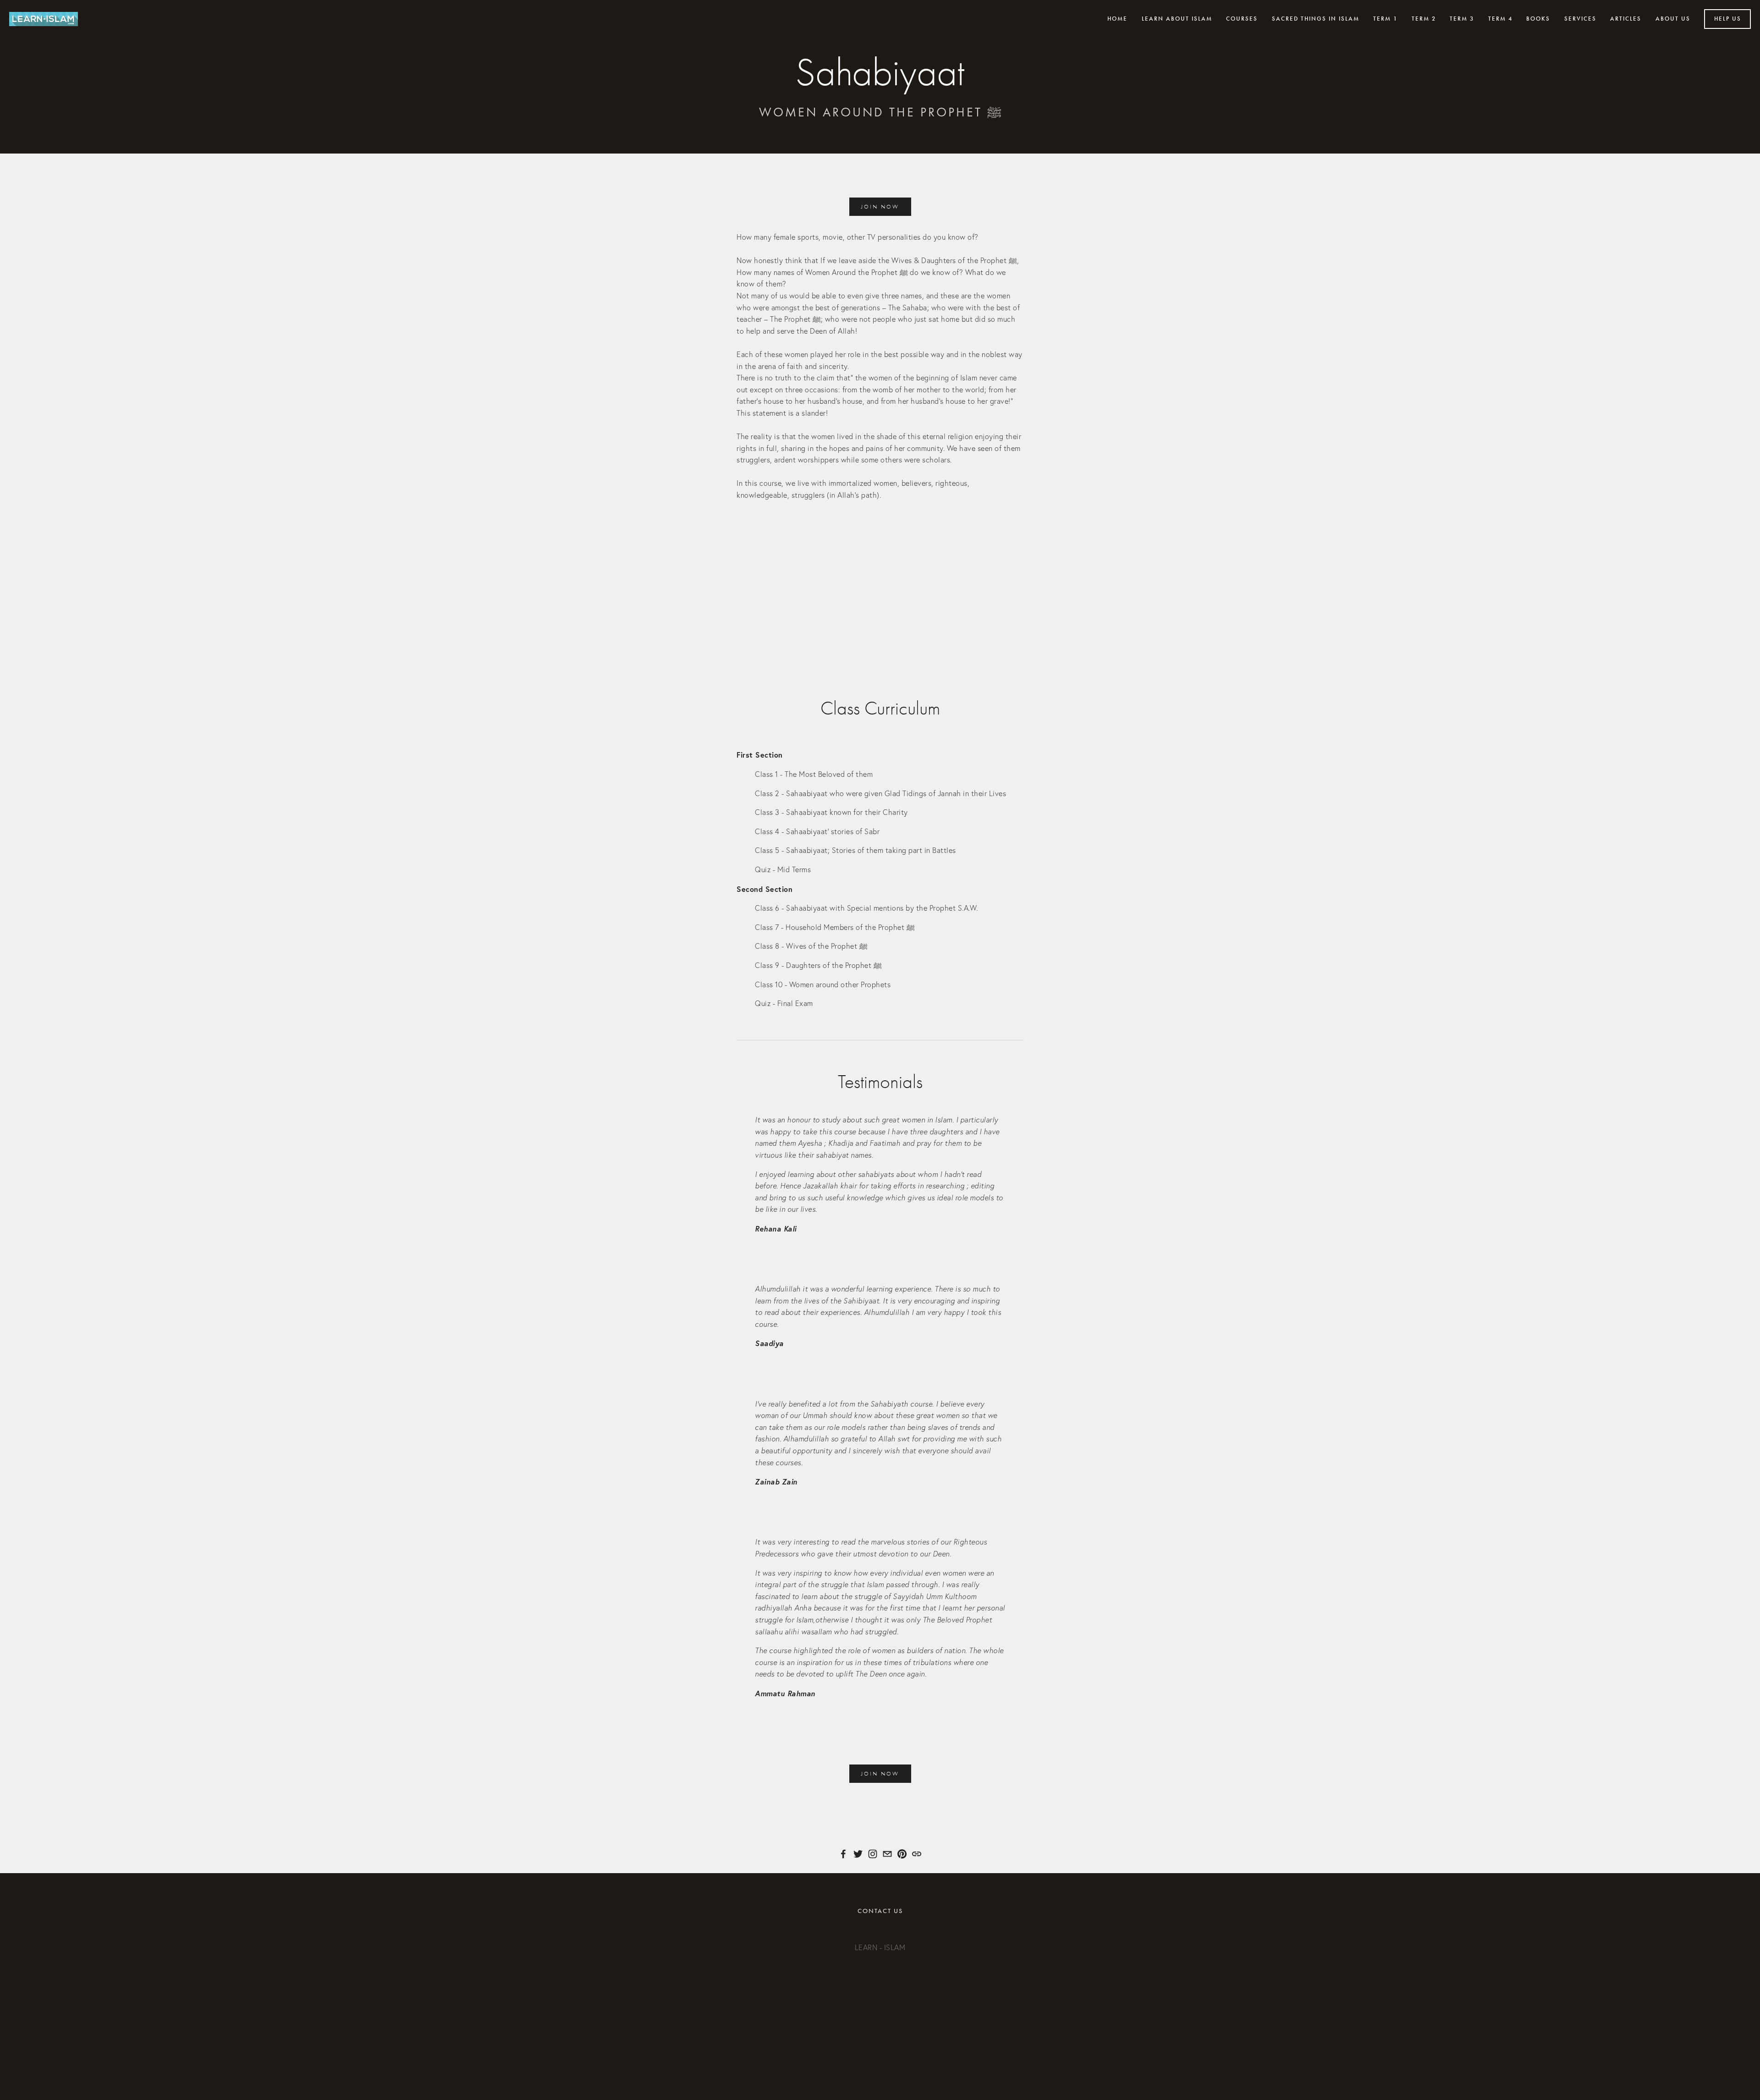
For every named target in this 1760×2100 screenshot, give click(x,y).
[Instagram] (873, 1854)
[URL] (917, 1854)
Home (1117, 19)
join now (880, 207)
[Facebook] (843, 1854)
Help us (1728, 19)
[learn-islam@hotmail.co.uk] (887, 1854)
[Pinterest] (902, 1854)
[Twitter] (858, 1854)
